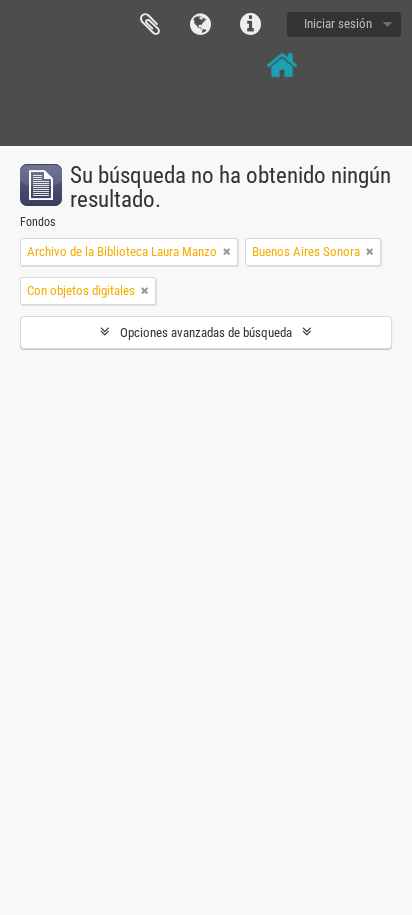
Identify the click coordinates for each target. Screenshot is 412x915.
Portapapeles (150, 25)
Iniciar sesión (338, 23)
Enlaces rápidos (250, 25)
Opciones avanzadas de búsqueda (206, 332)
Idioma (200, 25)
